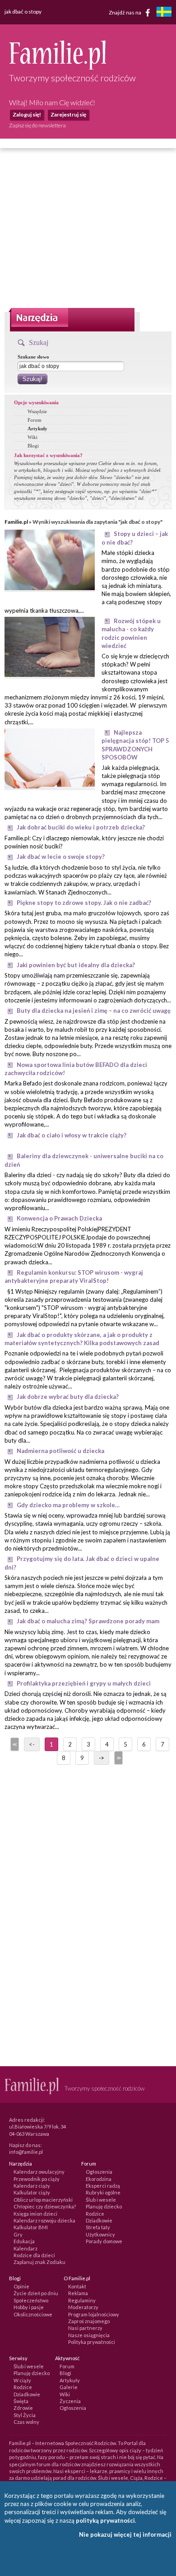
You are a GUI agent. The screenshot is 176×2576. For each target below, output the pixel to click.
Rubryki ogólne (103, 2192)
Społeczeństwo (31, 2300)
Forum (35, 420)
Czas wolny (26, 2422)
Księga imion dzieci (35, 2214)
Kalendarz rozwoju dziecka (44, 2220)
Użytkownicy (100, 2234)
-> (102, 1758)
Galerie (69, 2387)
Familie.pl (16, 522)
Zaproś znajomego (89, 2321)
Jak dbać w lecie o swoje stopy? (61, 857)
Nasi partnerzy (85, 2328)
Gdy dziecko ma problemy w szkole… (68, 1505)
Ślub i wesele (101, 2200)
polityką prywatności (105, 2520)
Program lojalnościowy (94, 2314)
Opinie (21, 2286)
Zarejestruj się (68, 114)
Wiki (32, 437)
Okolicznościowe (33, 2314)
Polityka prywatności (92, 2342)
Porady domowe (104, 2241)
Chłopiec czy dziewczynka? (45, 2206)
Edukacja (24, 2241)
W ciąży (22, 2380)
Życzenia (70, 2401)
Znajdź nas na (125, 12)
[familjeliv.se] (164, 13)
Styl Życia (25, 2415)
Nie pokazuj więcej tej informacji (125, 2534)
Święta (21, 2401)
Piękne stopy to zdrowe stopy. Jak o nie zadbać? (84, 903)
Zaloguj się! (27, 114)
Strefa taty (98, 2227)
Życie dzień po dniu (36, 2293)
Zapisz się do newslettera (37, 125)
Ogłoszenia (99, 2172)
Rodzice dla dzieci (34, 2255)
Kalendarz (25, 2248)
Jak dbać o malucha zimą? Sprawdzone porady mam (88, 1621)
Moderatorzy (83, 2307)
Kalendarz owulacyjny (39, 2172)
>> (118, 1758)
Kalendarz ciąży (32, 2186)
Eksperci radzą (103, 2186)
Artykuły (37, 429)
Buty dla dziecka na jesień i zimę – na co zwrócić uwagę (94, 1011)
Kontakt (77, 2286)
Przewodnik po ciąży (37, 2179)
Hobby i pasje (29, 2307)
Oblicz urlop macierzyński (43, 2200)
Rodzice (95, 2214)
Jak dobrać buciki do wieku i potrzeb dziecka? (81, 827)
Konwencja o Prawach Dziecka (59, 1218)
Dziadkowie (99, 2220)
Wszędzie (37, 411)
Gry (18, 2234)
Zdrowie (23, 2408)
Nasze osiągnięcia (89, 2335)
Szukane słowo (33, 357)
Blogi (33, 446)
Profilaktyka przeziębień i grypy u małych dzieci (84, 1683)
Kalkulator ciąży (32, 2192)
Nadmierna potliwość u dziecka (60, 1451)
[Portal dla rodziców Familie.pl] (58, 67)
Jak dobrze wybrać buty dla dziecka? (68, 1397)
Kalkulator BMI (31, 2227)
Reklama (78, 2293)
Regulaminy (82, 2300)
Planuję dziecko (104, 2206)
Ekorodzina (99, 2179)
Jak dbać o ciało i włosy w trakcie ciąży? (72, 1135)
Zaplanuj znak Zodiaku (39, 2262)
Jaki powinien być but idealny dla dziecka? (76, 965)
